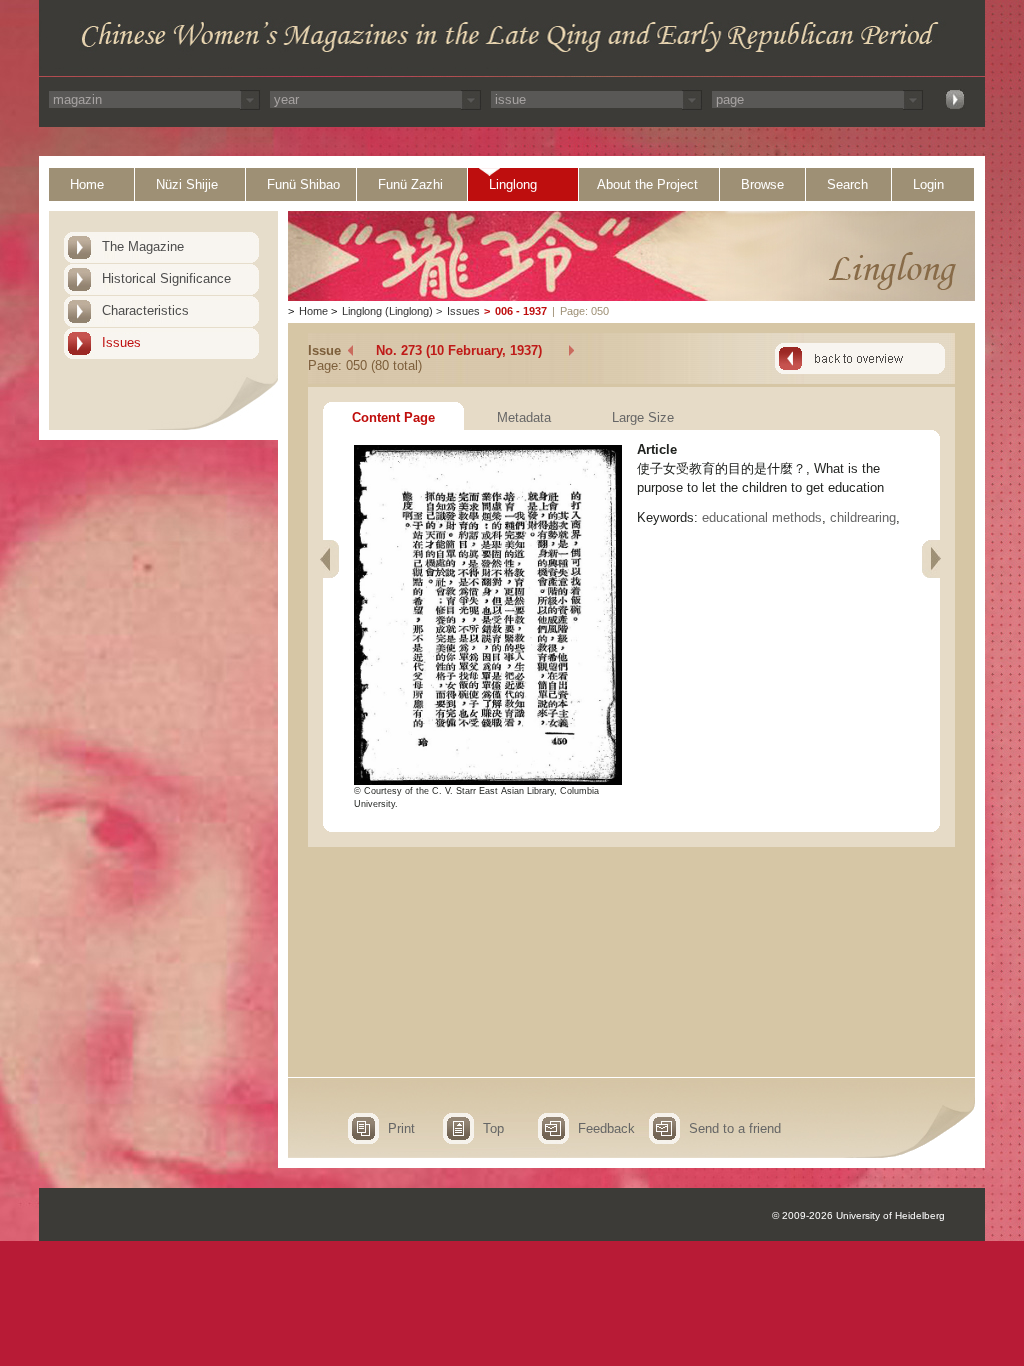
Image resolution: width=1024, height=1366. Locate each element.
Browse (762, 184)
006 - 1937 (521, 311)
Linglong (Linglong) (387, 311)
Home (87, 184)
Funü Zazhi (410, 184)
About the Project (647, 184)
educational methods (762, 517)
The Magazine (143, 246)
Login (928, 184)
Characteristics (145, 310)
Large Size (643, 417)
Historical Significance (166, 278)
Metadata (524, 417)
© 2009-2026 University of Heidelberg (858, 1215)
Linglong (513, 184)
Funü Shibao (303, 184)
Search (847, 184)
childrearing (863, 517)
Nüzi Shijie (187, 184)
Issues (121, 342)
